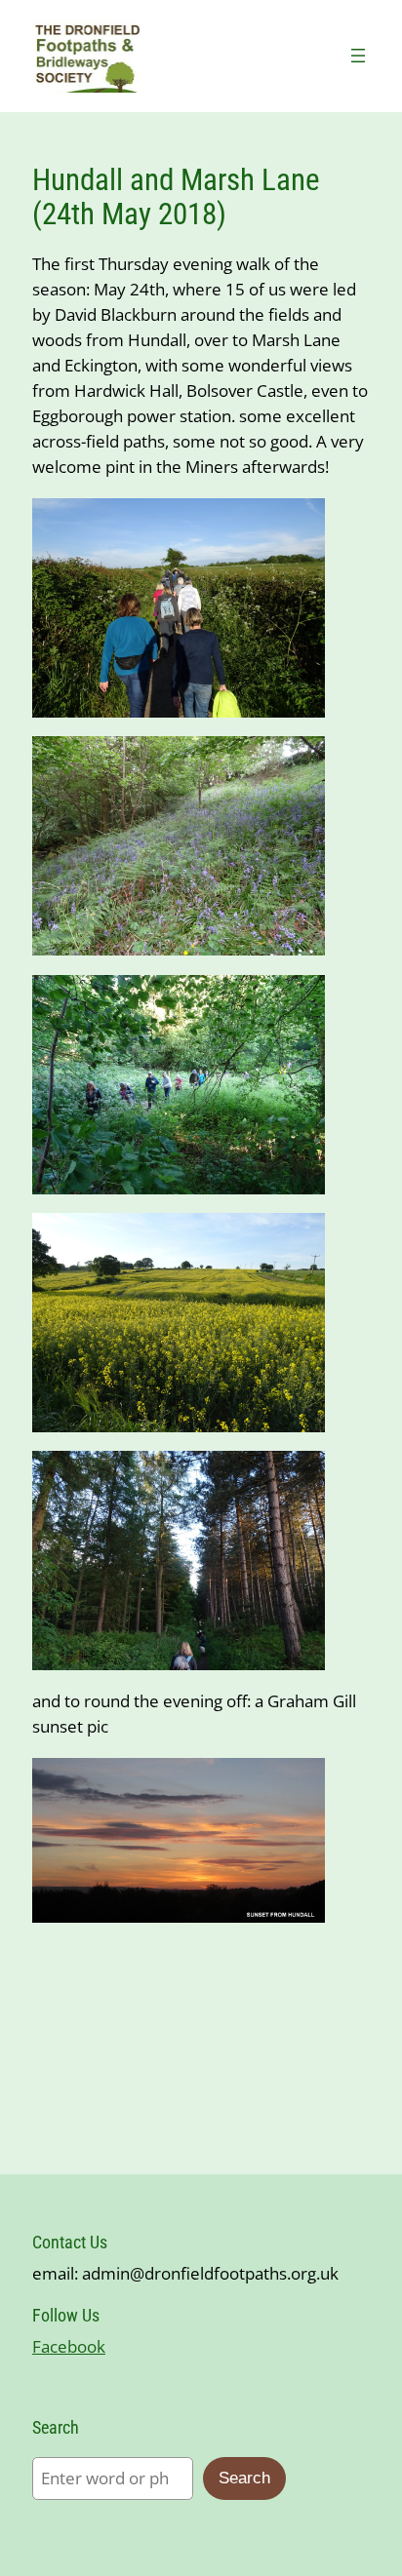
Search (244, 2478)
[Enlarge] (300, 524)
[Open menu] (358, 56)
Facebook (69, 2346)
